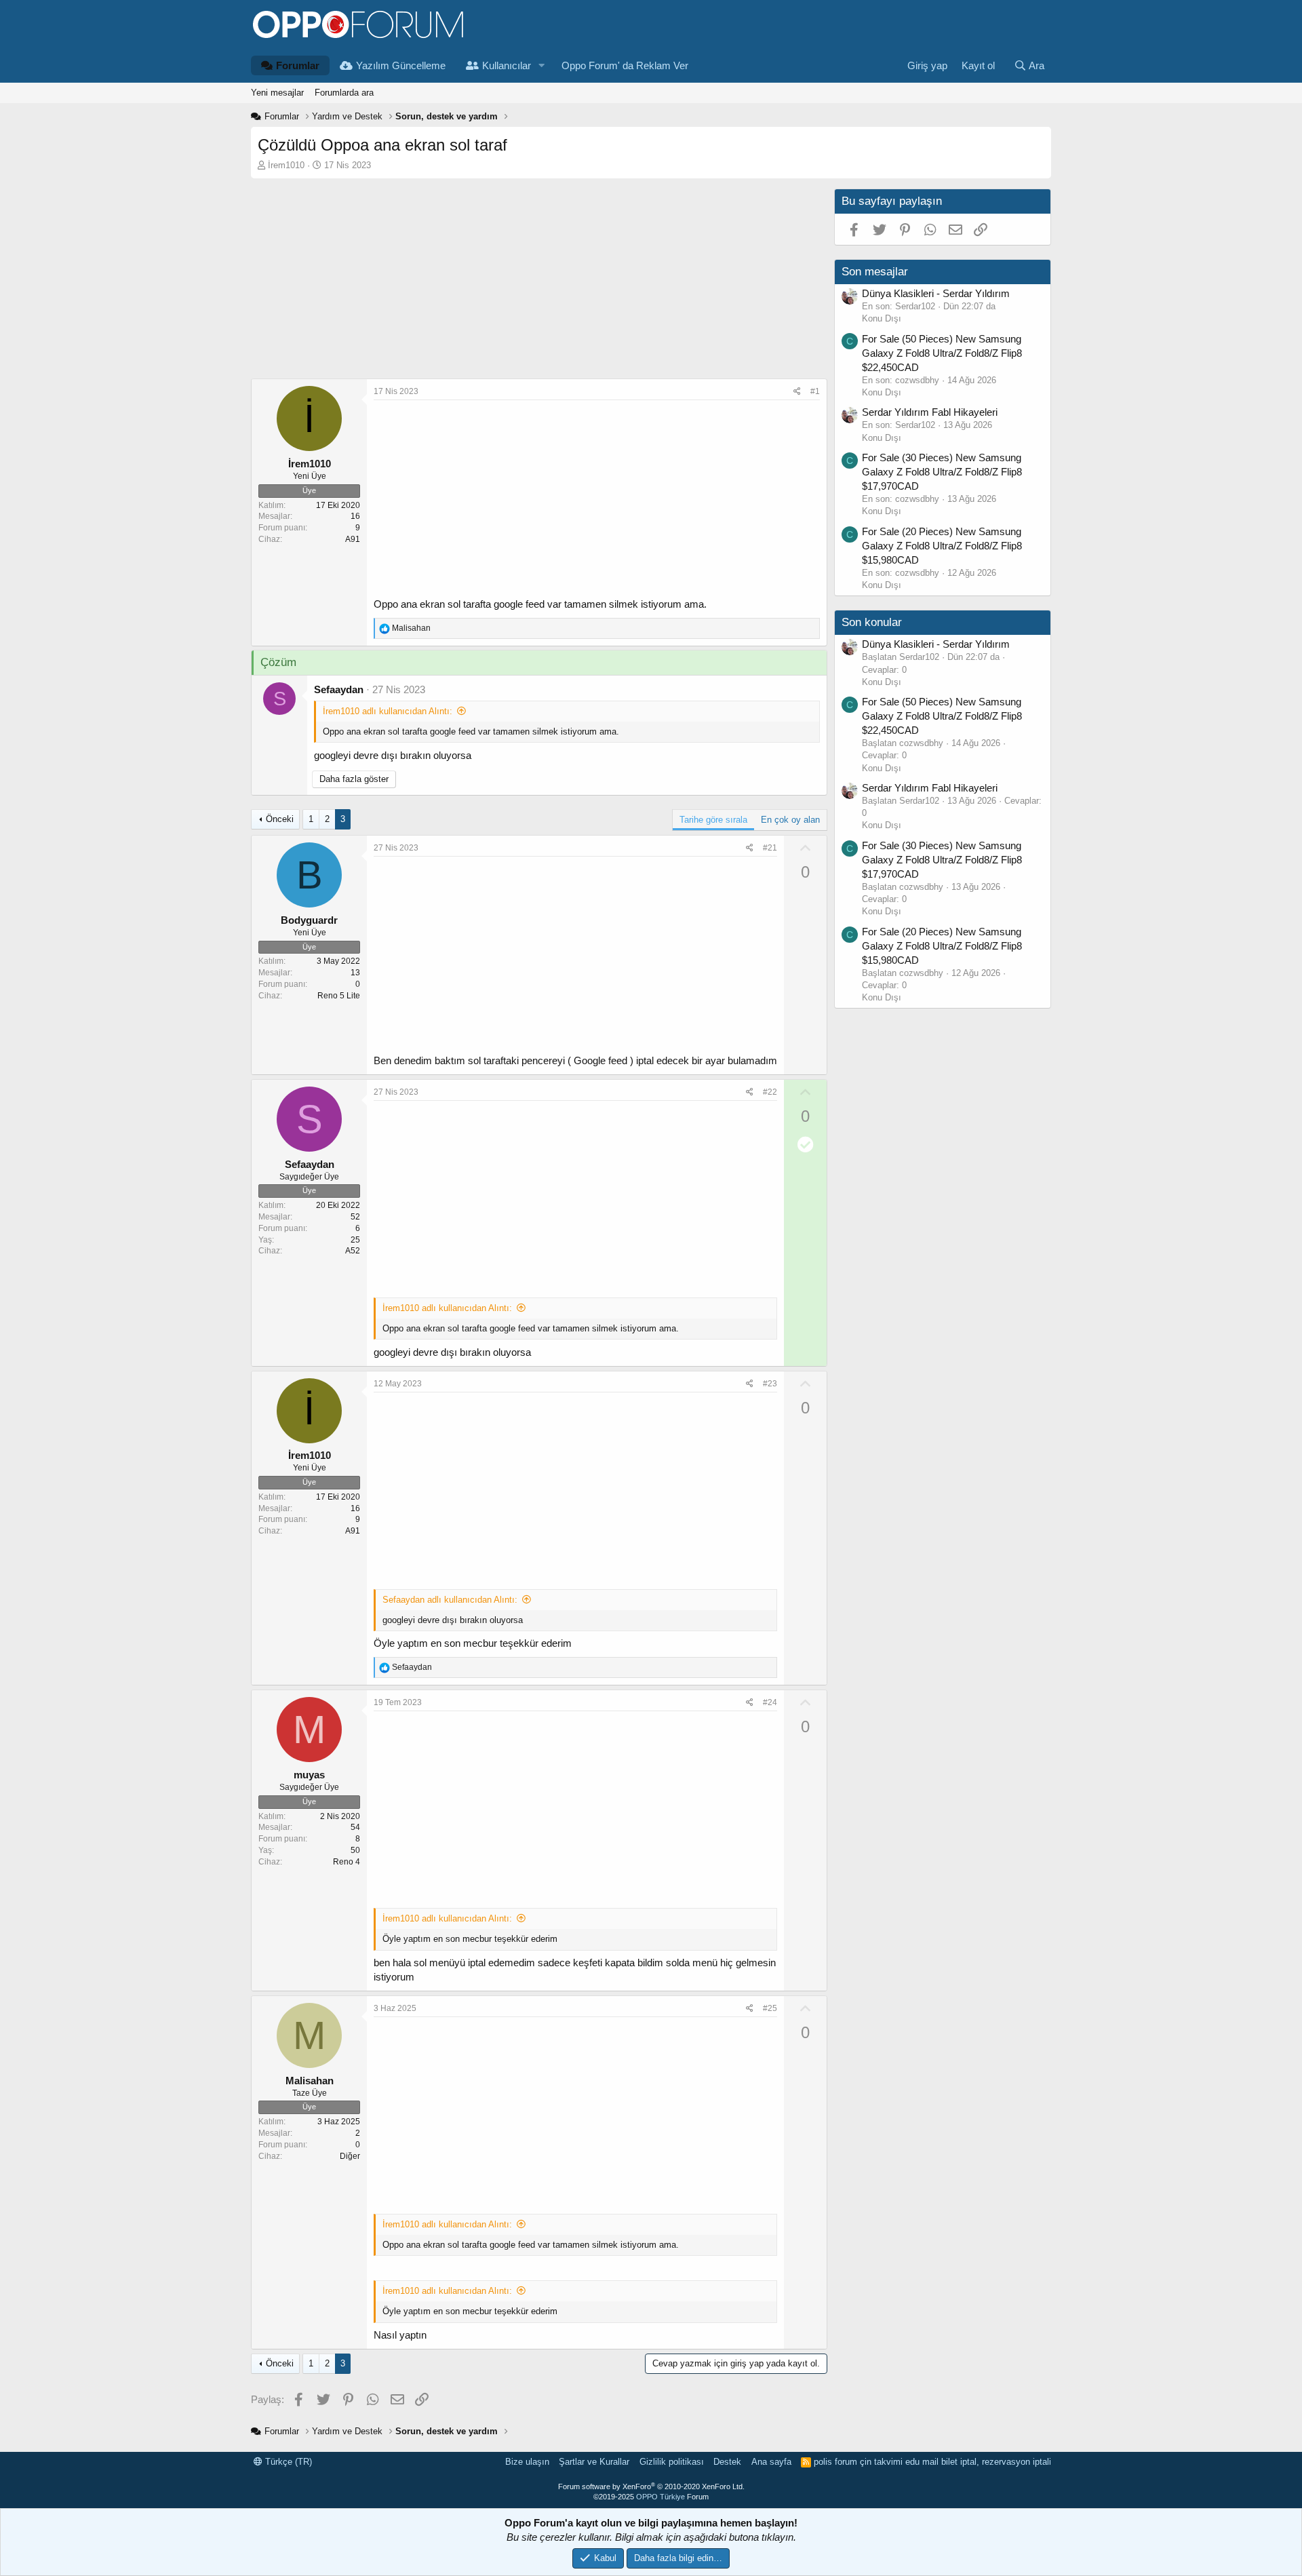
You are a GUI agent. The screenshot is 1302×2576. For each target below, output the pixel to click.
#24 (770, 1702)
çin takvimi (881, 2462)
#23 (770, 1384)
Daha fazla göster (354, 779)
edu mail (922, 2462)
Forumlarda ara (344, 93)
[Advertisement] (539, 284)
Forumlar (298, 65)
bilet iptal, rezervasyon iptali (996, 2462)
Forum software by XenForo (651, 2486)
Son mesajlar (875, 272)
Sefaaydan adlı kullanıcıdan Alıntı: (450, 1600)
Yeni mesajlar (277, 93)
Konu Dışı (882, 318)
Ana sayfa (771, 2462)
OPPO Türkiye (660, 2497)
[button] (542, 65)
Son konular (872, 622)
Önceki (280, 819)
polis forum (835, 2462)
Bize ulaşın (527, 2462)
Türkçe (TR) (287, 2462)
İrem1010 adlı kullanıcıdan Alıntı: (388, 711)
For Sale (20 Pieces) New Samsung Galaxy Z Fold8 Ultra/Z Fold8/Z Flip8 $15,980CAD (942, 546)
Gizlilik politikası (672, 2462)
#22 (770, 1092)
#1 (815, 391)
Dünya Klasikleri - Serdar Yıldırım (936, 293)
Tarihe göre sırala (713, 820)
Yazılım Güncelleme (401, 65)
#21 (770, 848)
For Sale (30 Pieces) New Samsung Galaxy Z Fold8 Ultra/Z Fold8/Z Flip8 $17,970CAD (942, 472)
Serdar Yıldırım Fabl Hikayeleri (930, 412)
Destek (727, 2462)
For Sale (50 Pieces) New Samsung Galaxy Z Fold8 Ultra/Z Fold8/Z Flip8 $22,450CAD (942, 353)
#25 (770, 2008)
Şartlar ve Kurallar (594, 2462)
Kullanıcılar (507, 65)
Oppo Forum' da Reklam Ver (625, 65)
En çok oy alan (790, 820)
